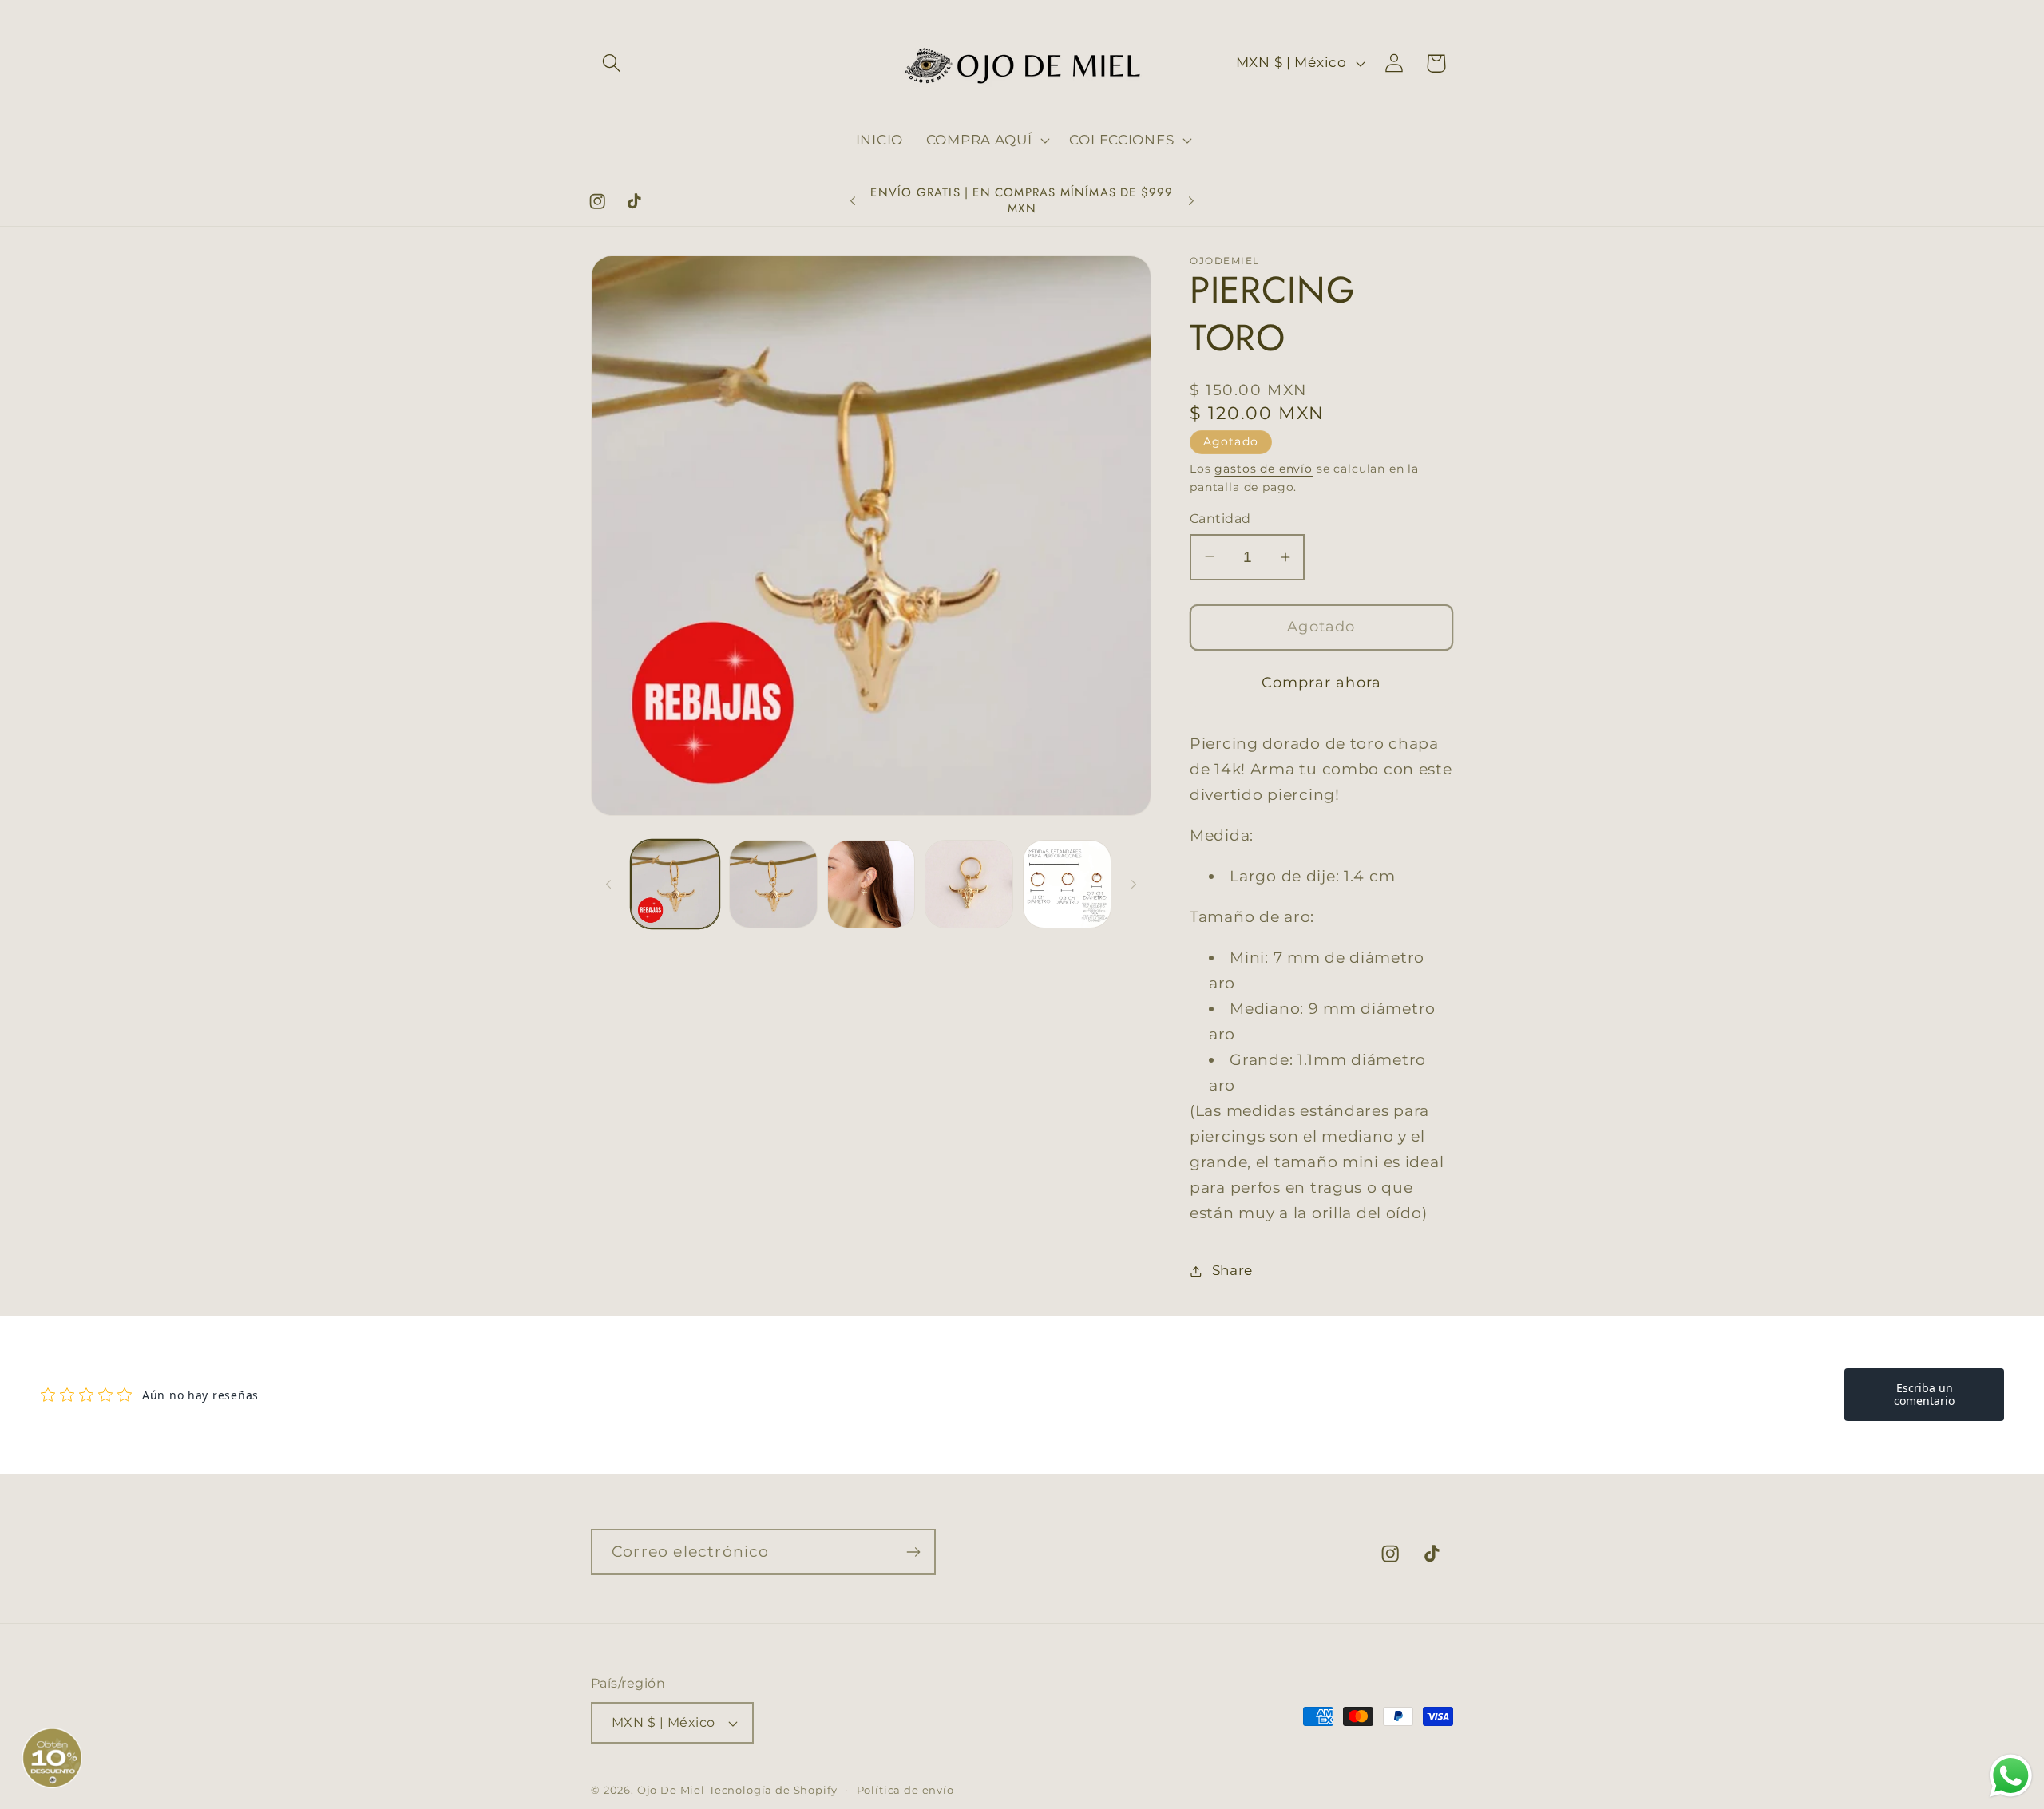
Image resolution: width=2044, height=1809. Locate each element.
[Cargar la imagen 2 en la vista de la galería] (773, 884)
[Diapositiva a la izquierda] (608, 885)
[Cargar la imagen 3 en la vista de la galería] (871, 884)
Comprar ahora (1322, 683)
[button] (612, 63)
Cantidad (1220, 519)
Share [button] (1232, 1270)
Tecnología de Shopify (773, 1790)
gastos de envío (1264, 469)
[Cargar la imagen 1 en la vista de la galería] (675, 884)
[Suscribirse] (913, 1552)
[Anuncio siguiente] (1191, 201)
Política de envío (905, 1790)
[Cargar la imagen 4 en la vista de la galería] (969, 884)
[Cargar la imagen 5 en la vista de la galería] (1067, 884)
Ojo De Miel (671, 1790)
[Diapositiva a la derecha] (1134, 885)
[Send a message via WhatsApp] (2011, 1776)
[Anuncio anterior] (853, 201)
